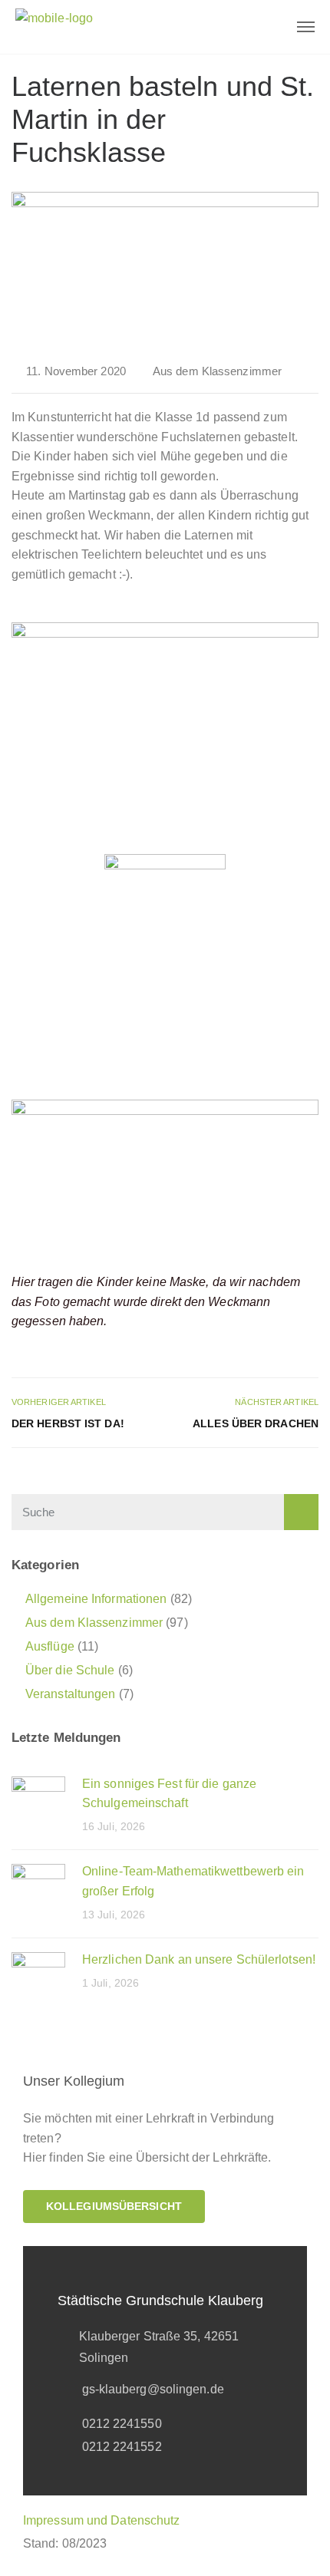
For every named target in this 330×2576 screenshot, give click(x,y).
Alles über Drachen (256, 1423)
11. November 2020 (76, 371)
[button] (114, 2207)
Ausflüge (50, 1646)
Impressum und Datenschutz (102, 2520)
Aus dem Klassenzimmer (217, 371)
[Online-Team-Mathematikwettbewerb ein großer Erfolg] (38, 1890)
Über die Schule (70, 1670)
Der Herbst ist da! (68, 1423)
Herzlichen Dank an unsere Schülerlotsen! (199, 1959)
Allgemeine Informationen (96, 1599)
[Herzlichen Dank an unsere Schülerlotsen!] (38, 1978)
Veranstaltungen (71, 1694)
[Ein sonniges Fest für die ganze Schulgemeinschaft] (38, 1802)
